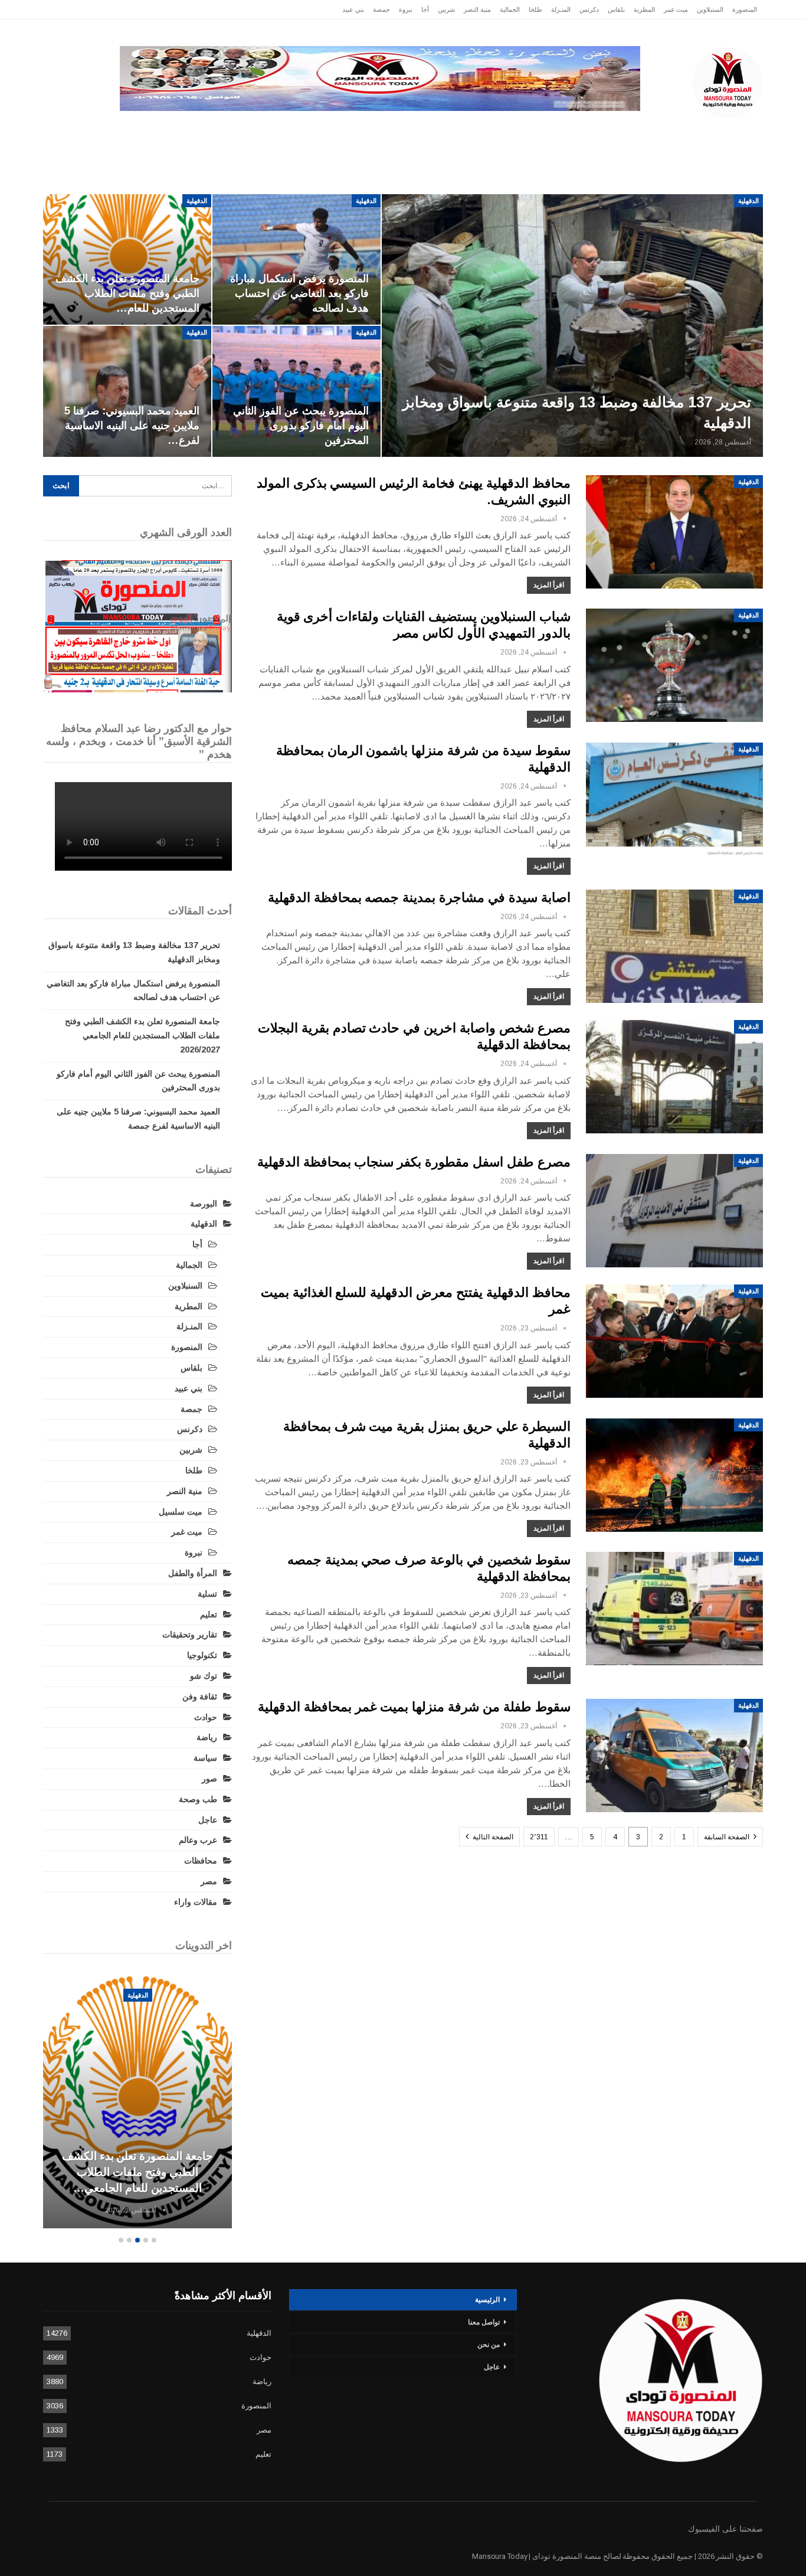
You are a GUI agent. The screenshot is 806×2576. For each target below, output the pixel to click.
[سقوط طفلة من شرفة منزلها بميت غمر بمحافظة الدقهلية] (674, 1756)
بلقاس (616, 9)
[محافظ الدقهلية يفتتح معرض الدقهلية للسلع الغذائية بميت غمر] (674, 1341)
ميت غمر (676, 9)
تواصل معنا (484, 2322)
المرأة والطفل (193, 1573)
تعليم (209, 1614)
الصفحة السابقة (728, 1837)
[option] (137, 2103)
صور (209, 1779)
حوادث (494, 130)
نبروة (406, 9)
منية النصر (477, 9)
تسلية (207, 1594)
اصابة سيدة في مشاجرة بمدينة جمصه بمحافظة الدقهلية (419, 898)
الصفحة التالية (492, 1837)
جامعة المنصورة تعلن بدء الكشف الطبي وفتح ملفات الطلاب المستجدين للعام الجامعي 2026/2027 (142, 1035)
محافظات (439, 130)
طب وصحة (198, 1799)
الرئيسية (735, 130)
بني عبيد (353, 9)
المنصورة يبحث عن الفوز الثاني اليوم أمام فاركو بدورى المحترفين (301, 426)
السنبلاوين (710, 9)
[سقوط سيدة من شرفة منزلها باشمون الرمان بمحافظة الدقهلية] (674, 799)
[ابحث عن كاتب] (565, 519)
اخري (126, 130)
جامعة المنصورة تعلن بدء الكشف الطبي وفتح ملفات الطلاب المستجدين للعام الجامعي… (137, 2172)
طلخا (535, 9)
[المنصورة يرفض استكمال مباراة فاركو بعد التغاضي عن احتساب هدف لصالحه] (296, 260)
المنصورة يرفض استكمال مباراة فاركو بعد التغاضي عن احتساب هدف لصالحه (299, 293)
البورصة (204, 1204)
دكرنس (589, 9)
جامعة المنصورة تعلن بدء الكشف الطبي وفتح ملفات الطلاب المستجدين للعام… (127, 293)
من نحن (489, 2345)
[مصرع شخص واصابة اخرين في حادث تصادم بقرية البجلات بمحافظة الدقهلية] (674, 1077)
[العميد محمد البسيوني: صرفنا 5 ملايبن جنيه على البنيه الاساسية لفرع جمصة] (127, 391)
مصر (276, 130)
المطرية (644, 9)
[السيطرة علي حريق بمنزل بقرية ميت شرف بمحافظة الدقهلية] (674, 1475)
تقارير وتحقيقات (560, 130)
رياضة (386, 130)
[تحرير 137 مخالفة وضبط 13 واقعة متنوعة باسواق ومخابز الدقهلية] (572, 326)
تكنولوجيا (227, 130)
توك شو (204, 1676)
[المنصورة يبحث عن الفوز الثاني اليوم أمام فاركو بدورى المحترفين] (296, 391)
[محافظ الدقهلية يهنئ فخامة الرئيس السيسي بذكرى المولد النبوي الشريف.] (674, 532)
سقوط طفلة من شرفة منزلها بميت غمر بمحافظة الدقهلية (414, 1707)
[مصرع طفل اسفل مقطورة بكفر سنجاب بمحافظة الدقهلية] (674, 1211)
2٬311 (539, 1837)
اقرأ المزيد (549, 585)
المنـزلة (561, 9)
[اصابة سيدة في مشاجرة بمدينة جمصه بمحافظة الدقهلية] (674, 946)
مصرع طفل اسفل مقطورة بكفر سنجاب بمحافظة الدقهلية (414, 1162)
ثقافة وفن (200, 1696)
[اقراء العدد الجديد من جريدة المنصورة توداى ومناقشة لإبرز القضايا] (137, 626)
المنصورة (745, 9)
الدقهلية (637, 130)
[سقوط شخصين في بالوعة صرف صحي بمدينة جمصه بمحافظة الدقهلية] (674, 1609)
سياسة (173, 130)
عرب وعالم (330, 130)
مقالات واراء (196, 1902)
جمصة (381, 9)
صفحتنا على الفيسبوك (725, 2529)
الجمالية (510, 9)
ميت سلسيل (181, 1512)
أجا (425, 9)
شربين (446, 9)
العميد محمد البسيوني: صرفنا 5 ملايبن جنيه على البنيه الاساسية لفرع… (132, 426)
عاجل (686, 130)
